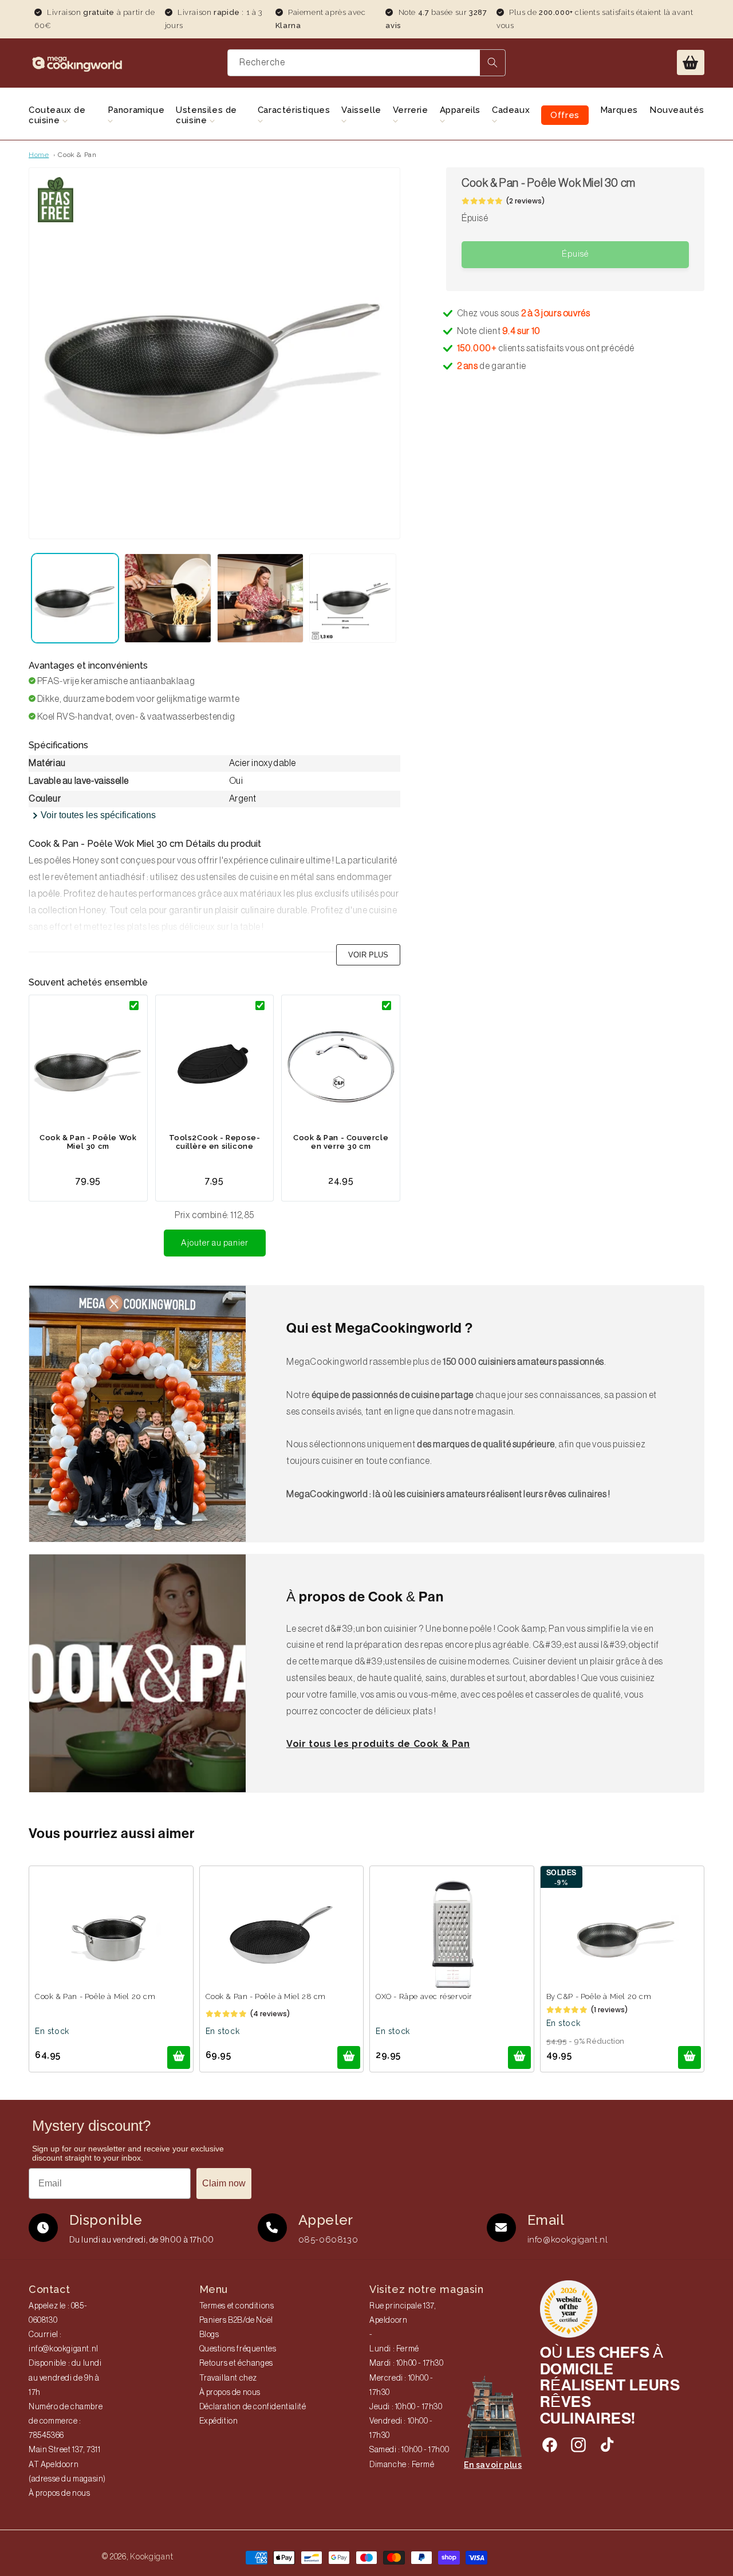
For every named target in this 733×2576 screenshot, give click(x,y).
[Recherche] (492, 63)
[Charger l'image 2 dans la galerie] (168, 598)
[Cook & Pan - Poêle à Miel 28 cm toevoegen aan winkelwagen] (349, 2057)
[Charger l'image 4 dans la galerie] (353, 598)
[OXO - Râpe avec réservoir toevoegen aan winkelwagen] (519, 2057)
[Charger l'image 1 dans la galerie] (75, 598)
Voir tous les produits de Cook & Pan (378, 1744)
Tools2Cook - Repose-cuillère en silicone (215, 1142)
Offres (565, 115)
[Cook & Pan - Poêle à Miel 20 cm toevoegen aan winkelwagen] (179, 2057)
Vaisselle (361, 110)
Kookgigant (151, 2557)
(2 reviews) (525, 201)
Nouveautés (677, 110)
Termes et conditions (237, 2306)
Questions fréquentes (238, 2349)
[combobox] (366, 63)
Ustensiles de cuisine (206, 115)
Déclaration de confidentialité (253, 2407)
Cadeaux (511, 110)
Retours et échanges (236, 2363)
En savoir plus (493, 2465)
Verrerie (411, 110)
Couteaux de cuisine (57, 115)
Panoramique (136, 110)
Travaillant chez (228, 2378)
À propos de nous (60, 2493)
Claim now (224, 2183)
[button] (691, 62)
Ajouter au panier (215, 1243)
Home (39, 155)
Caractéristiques (294, 110)
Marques (619, 110)
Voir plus (368, 955)
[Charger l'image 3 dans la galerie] (261, 598)
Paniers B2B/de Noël (236, 2320)
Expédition (219, 2421)
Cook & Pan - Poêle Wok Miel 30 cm (88, 1142)
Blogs (209, 2335)
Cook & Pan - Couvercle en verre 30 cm (341, 1142)
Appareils (460, 110)
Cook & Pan (77, 155)
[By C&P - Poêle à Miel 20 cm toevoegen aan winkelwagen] (689, 2057)
